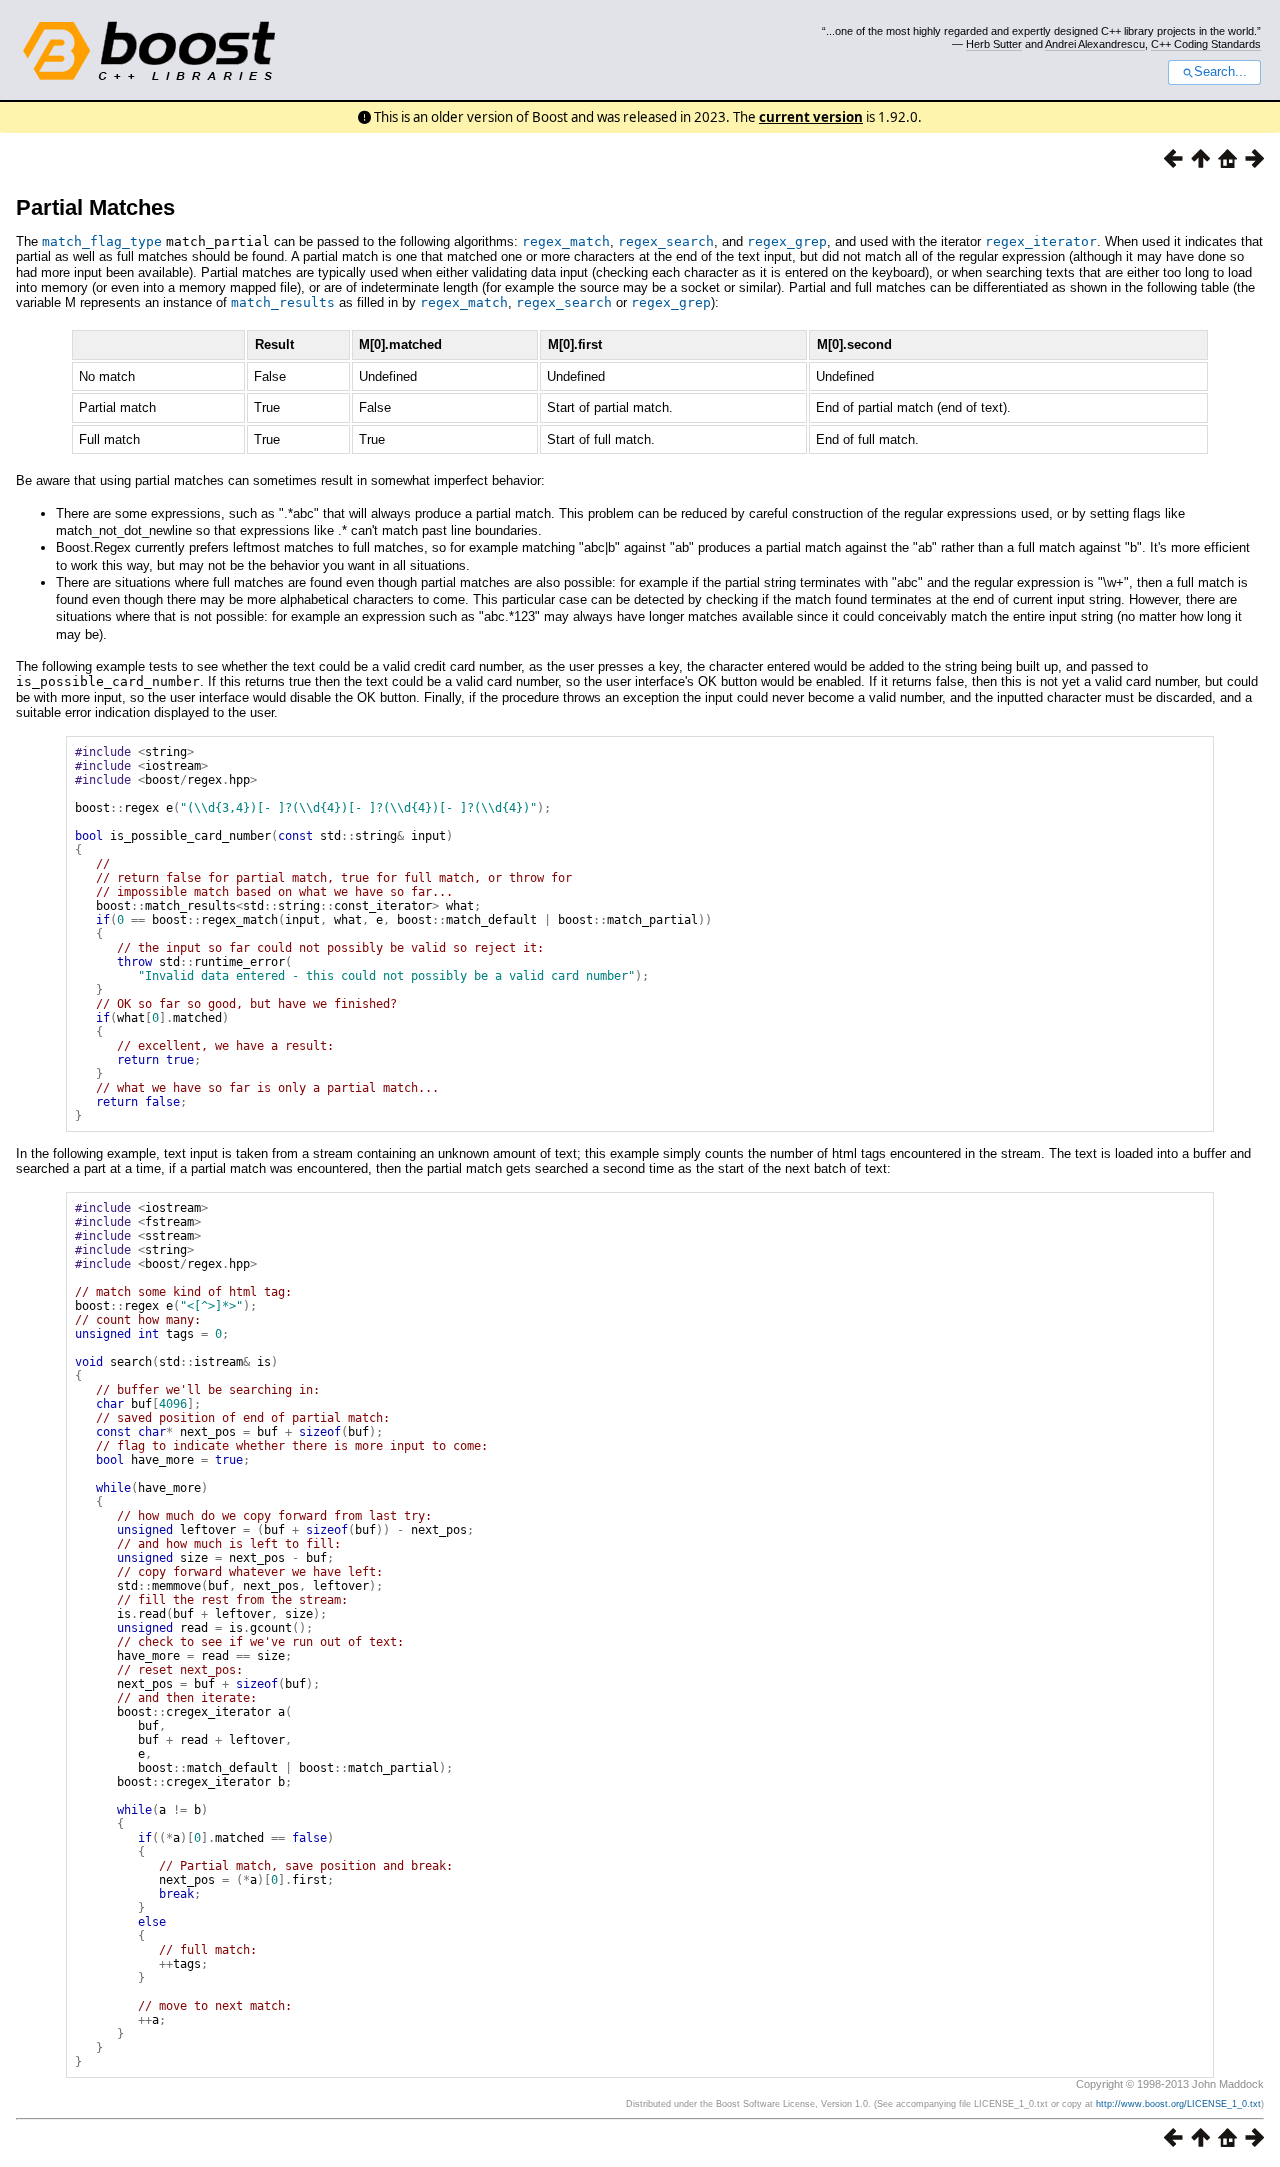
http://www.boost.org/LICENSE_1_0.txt (1178, 2104)
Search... (1220, 72)
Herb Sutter (994, 44)
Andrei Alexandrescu (1095, 44)
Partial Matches (95, 207)
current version (811, 117)
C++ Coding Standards (1206, 44)
